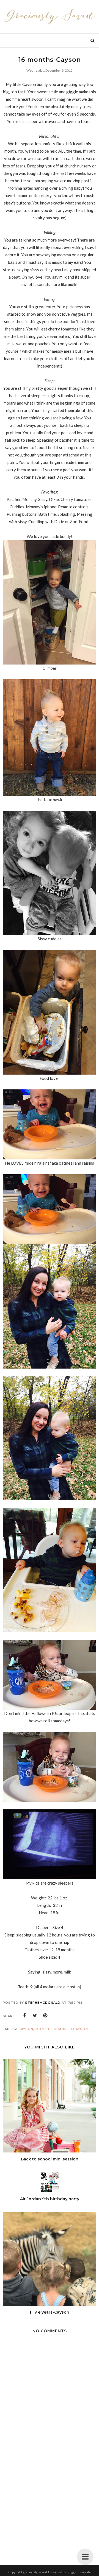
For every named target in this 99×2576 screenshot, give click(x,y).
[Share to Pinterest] (45, 2016)
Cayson (26, 2029)
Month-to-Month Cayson (62, 2029)
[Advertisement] (50, 2503)
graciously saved (35, 2572)
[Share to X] (35, 2016)
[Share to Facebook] (24, 2016)
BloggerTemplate (79, 2572)
